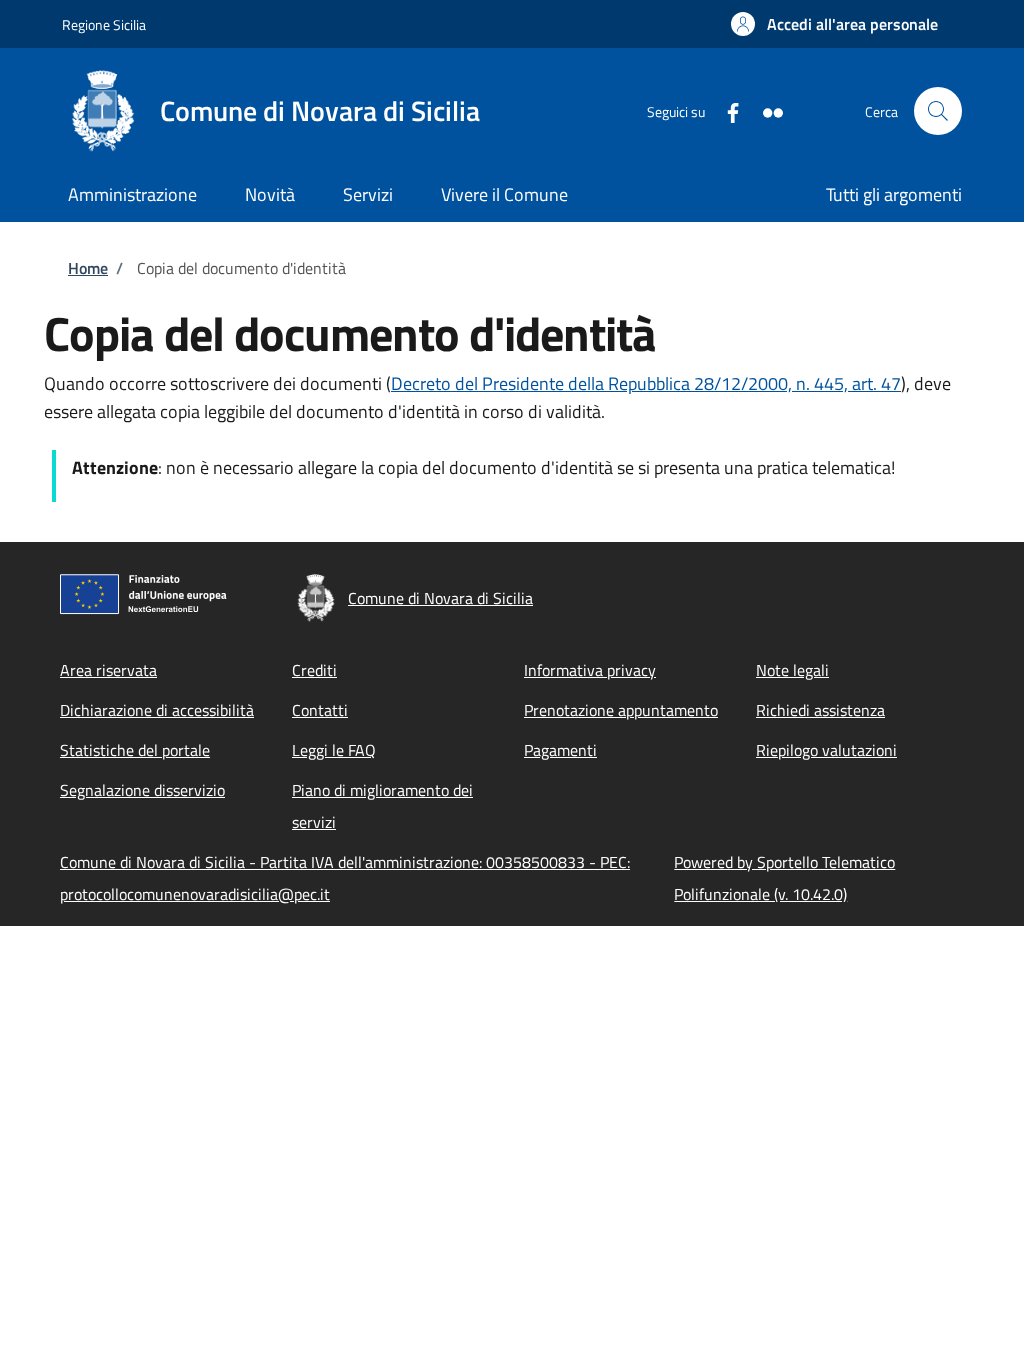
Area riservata (108, 670)
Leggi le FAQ (334, 750)
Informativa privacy (590, 670)
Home (88, 268)
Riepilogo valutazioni (826, 750)
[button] (834, 24)
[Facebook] (725, 110)
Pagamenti (560, 750)
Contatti (320, 710)
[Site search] (938, 111)
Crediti (314, 670)
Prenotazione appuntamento (621, 710)
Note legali (792, 670)
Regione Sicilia (104, 24)
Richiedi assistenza (820, 710)
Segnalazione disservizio (142, 790)
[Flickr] (765, 110)
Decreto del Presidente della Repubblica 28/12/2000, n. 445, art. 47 (646, 383)
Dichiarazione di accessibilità (157, 710)
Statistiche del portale (135, 750)
